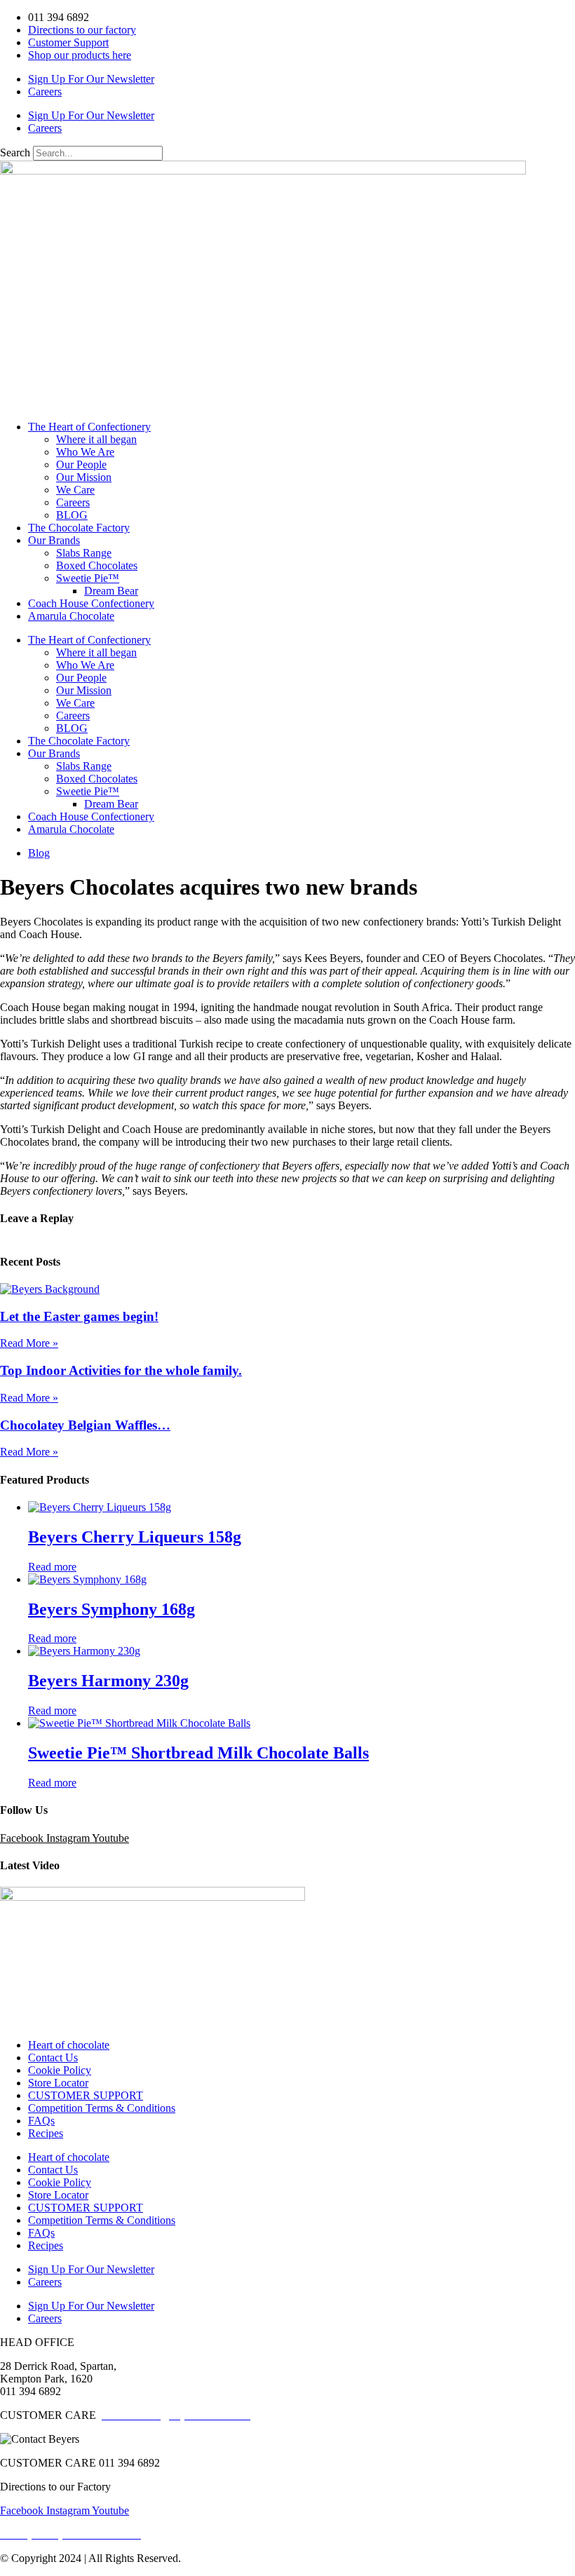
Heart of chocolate (69, 2045)
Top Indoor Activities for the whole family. (121, 1370)
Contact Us (53, 2058)
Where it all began (96, 439)
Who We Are (85, 452)
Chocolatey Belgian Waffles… (85, 1425)
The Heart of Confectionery (89, 427)
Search (15, 152)
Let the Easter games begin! (79, 1316)
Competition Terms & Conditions (102, 2108)
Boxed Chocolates (97, 565)
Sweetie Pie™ (88, 578)
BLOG (72, 515)
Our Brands (54, 540)
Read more (52, 1567)
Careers (45, 91)
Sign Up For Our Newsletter (91, 79)
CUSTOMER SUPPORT (86, 2095)
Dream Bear (111, 591)
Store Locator (58, 2083)
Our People (81, 465)
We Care (75, 490)
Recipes (46, 2133)
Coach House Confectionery (91, 603)
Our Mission (84, 477)
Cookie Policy (60, 2070)
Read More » (29, 1343)
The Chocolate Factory (79, 528)
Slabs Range (84, 553)
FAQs (41, 2121)
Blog (39, 853)
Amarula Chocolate (71, 616)
